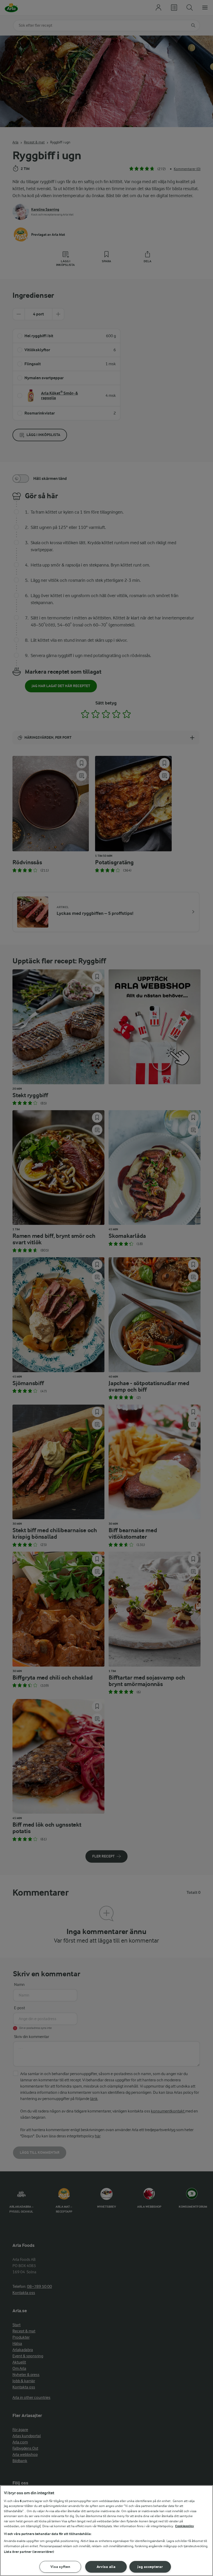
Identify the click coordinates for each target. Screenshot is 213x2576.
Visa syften (60, 2567)
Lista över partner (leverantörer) (29, 2552)
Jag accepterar (150, 2567)
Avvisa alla (106, 2567)
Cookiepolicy (185, 2526)
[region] (106, 2531)
